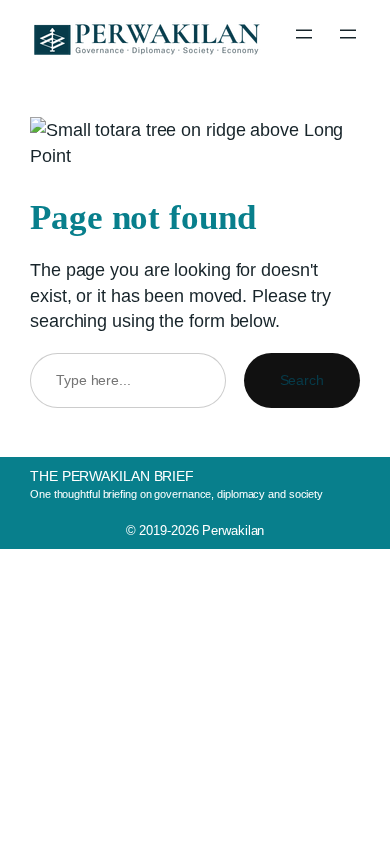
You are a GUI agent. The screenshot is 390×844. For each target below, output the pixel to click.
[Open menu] (304, 34)
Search (302, 380)
